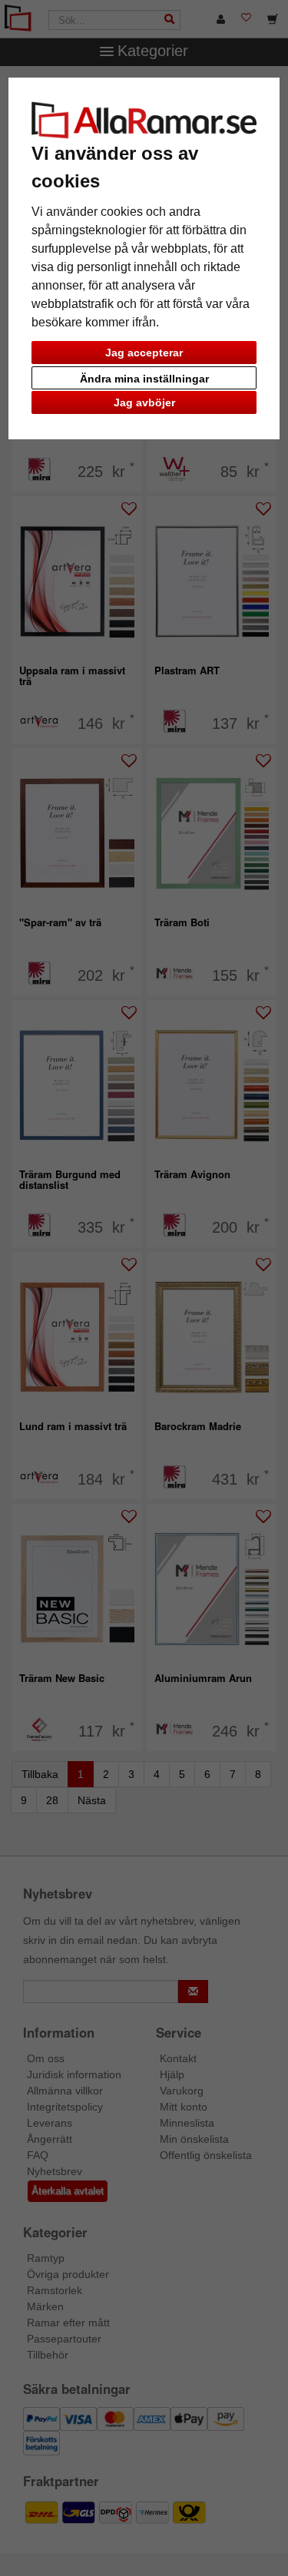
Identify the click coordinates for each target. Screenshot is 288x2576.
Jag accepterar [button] (144, 353)
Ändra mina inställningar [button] (144, 379)
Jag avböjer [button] (144, 402)
